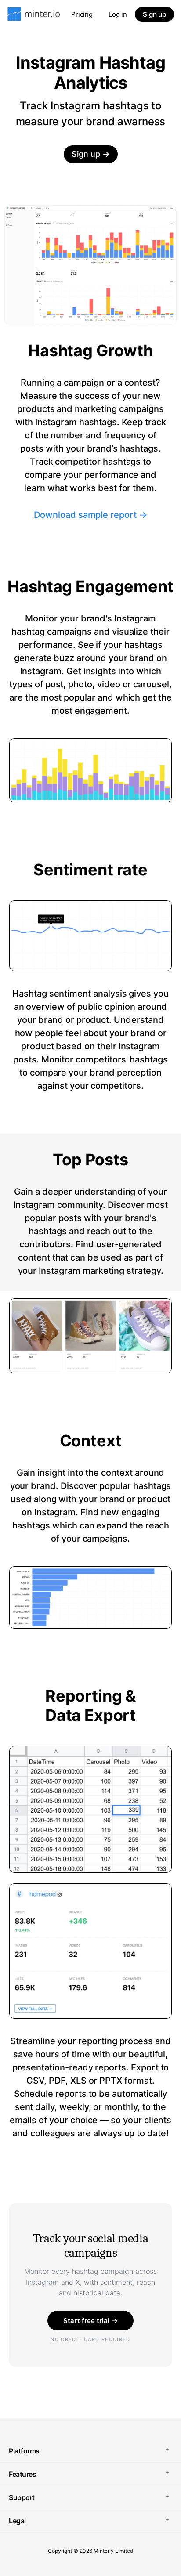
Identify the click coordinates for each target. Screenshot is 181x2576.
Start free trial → (90, 2321)
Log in (118, 14)
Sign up (154, 14)
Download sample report (90, 514)
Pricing (82, 14)
